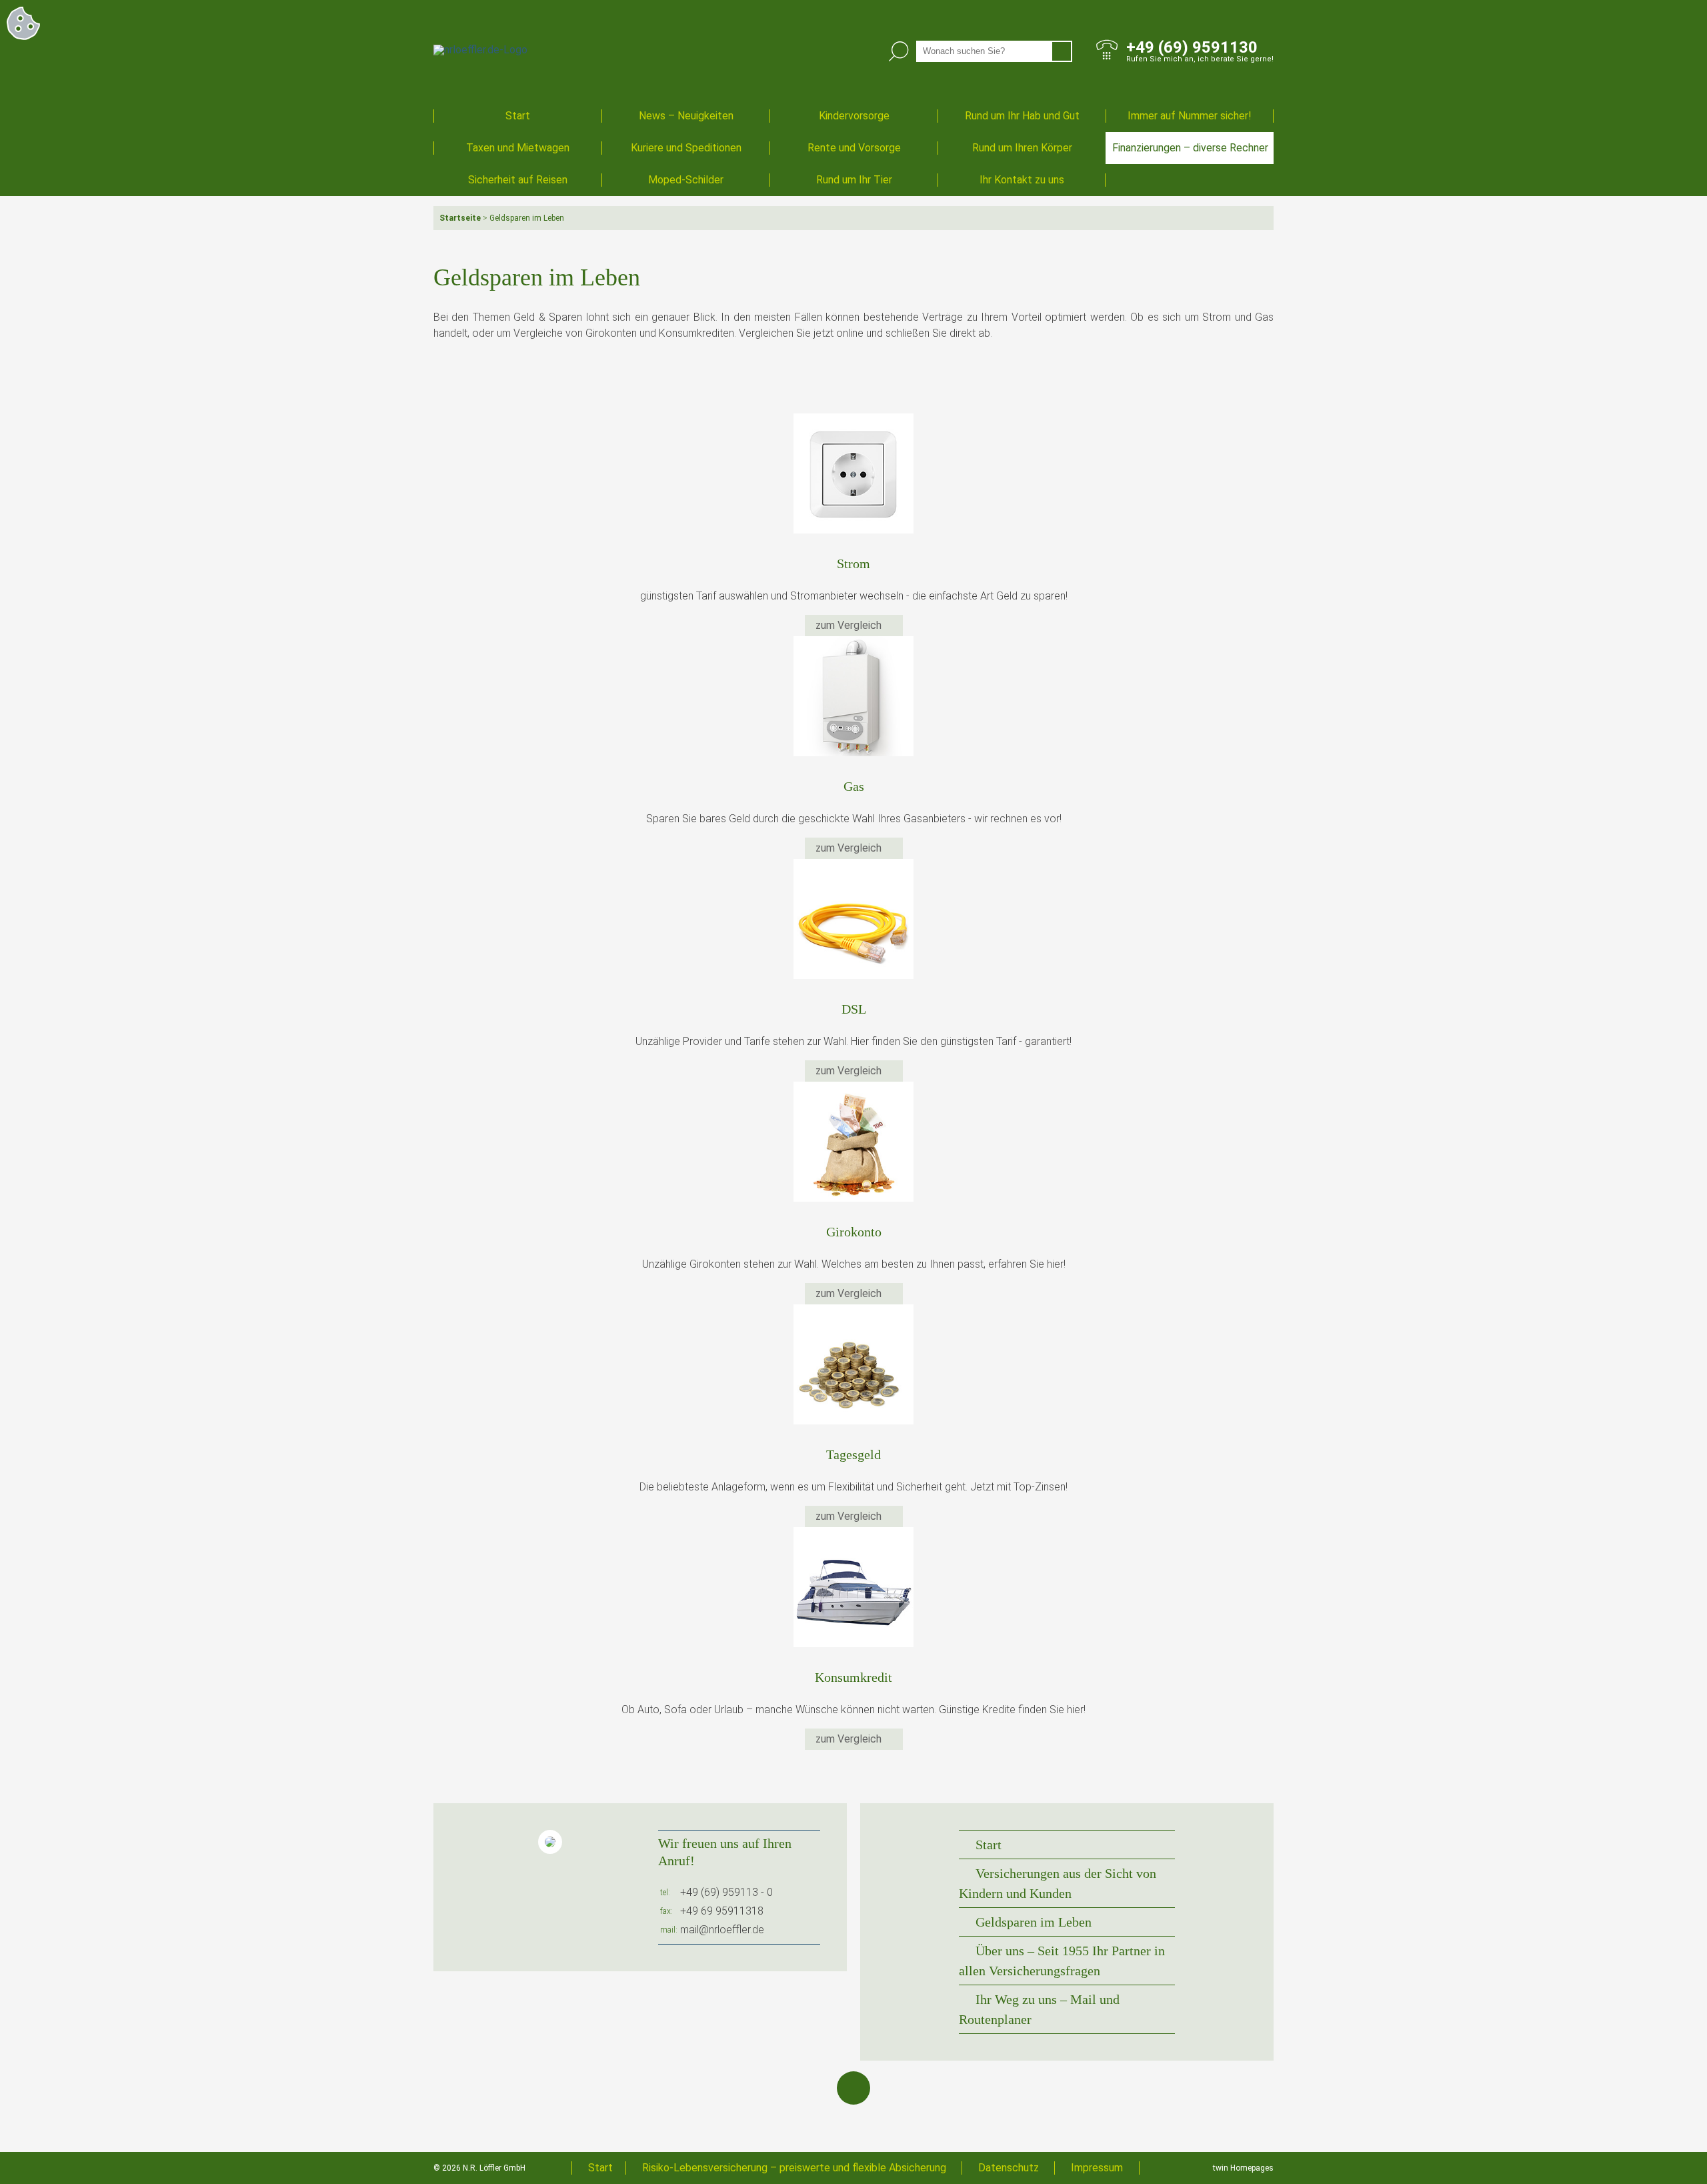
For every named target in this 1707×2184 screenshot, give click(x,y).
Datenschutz (1009, 2168)
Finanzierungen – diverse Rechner (1190, 148)
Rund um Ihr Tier (854, 180)
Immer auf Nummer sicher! (1190, 116)
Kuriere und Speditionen (686, 148)
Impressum (1097, 2168)
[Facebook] (853, 2088)
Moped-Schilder (686, 180)
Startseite (460, 218)
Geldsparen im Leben (1034, 1922)
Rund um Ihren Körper (1022, 148)
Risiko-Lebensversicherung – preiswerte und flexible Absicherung (794, 2168)
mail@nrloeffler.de (722, 1930)
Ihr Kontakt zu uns (1022, 180)
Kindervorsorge (854, 116)
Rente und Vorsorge (854, 148)
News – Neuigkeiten (686, 116)
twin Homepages (1243, 2168)
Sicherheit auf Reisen (518, 180)
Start (518, 116)
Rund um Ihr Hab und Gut (1022, 116)
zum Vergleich (850, 625)
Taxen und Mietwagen (518, 148)
